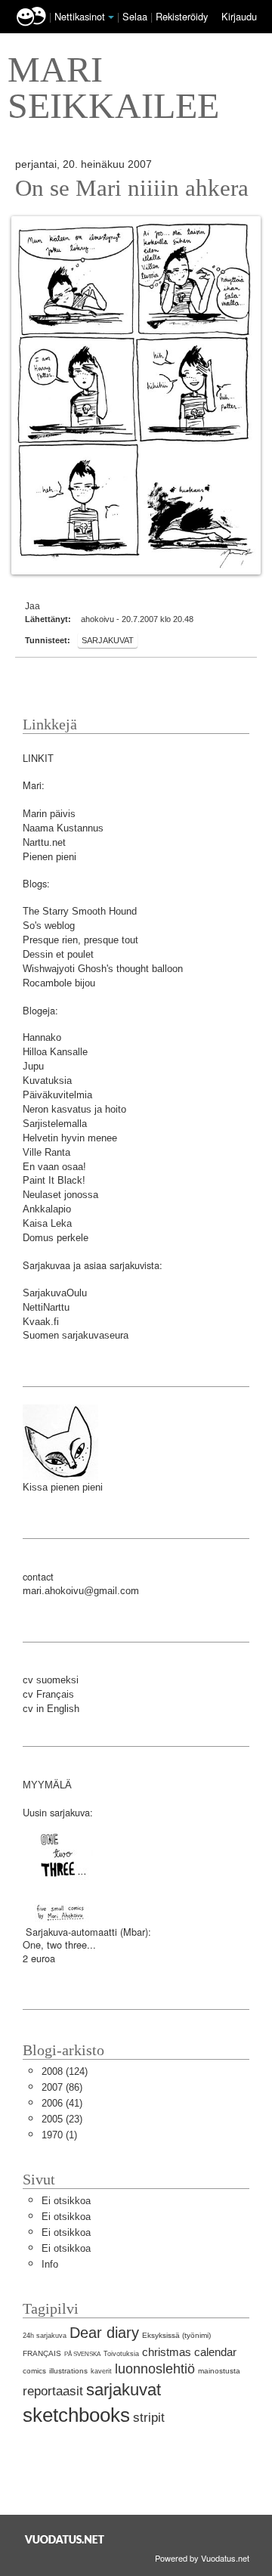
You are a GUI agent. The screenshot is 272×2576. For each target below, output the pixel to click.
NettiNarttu (46, 1307)
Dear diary (104, 2332)
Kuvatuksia (47, 1081)
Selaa (136, 16)
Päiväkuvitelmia (57, 1095)
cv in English (51, 1709)
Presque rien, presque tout (80, 940)
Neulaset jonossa (60, 1195)
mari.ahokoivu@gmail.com (81, 1591)
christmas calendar (189, 2352)
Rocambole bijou (59, 983)
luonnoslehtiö (155, 2369)
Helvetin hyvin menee (70, 1138)
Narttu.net (44, 842)
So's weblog (49, 926)
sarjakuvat (108, 640)
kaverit (101, 2371)
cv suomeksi (51, 1680)
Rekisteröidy (182, 16)
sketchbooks (76, 2415)
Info (50, 2264)
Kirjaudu (239, 16)
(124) (65, 2071)
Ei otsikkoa (66, 2201)
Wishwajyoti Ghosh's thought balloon (103, 969)
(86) (62, 2087)
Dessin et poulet (58, 954)
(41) (62, 2103)
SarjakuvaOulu (55, 1293)
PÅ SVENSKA (82, 2354)
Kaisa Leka (47, 1223)
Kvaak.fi (41, 1322)
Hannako (42, 1037)
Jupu (33, 1066)
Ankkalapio (47, 1209)
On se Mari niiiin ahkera (132, 188)
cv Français (48, 1694)
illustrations (68, 2371)
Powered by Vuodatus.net (202, 2558)
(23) (62, 2119)
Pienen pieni (49, 857)
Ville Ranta (46, 1152)
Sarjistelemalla (55, 1124)
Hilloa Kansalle (55, 1052)
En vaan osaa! (54, 1167)
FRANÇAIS (42, 2353)
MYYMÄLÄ (47, 1785)
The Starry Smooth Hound (80, 911)
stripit (149, 2418)
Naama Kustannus (63, 828)
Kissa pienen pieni (63, 1487)
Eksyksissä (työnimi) (176, 2335)
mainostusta (219, 2371)
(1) (59, 2135)
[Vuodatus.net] (65, 2539)
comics (34, 2371)
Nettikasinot (80, 16)
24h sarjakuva (45, 2336)
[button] (111, 17)
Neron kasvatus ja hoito (74, 1109)
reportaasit (53, 2391)
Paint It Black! (54, 1180)
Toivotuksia (121, 2354)
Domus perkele (56, 1238)
